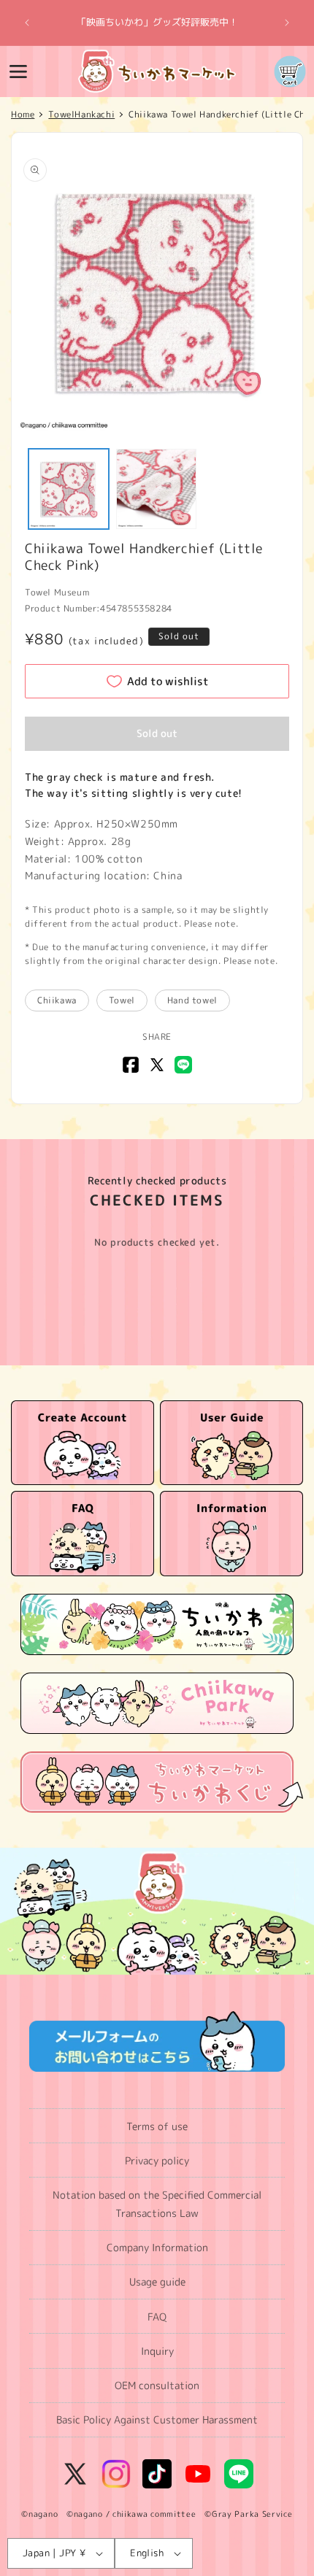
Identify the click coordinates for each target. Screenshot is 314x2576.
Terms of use (157, 2126)
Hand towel (192, 1000)
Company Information (157, 2247)
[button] (18, 72)
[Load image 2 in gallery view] (156, 489)
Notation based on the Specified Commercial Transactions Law (157, 2204)
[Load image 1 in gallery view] (69, 489)
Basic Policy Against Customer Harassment (157, 2419)
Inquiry (157, 2351)
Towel (122, 1000)
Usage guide (157, 2282)
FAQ (157, 2317)
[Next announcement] (287, 23)
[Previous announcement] (27, 23)
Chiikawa (57, 1000)
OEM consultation (157, 2385)
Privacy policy (157, 2160)
